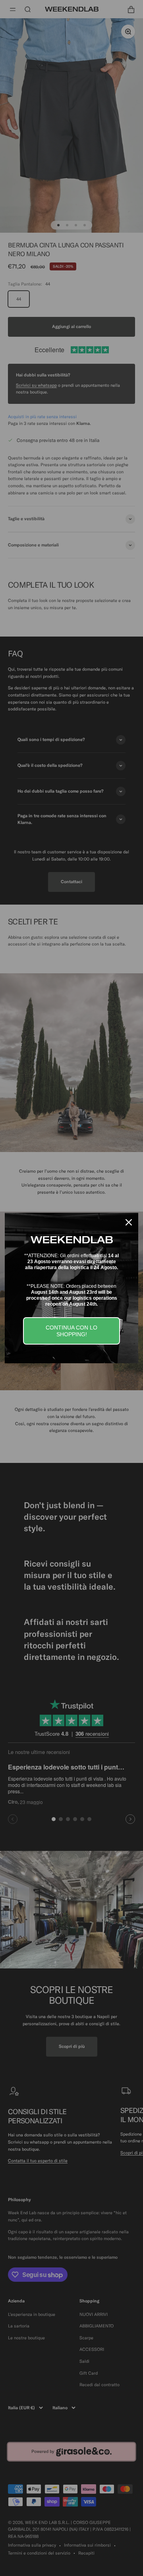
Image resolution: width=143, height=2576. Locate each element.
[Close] (129, 1222)
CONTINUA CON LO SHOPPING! (71, 1331)
